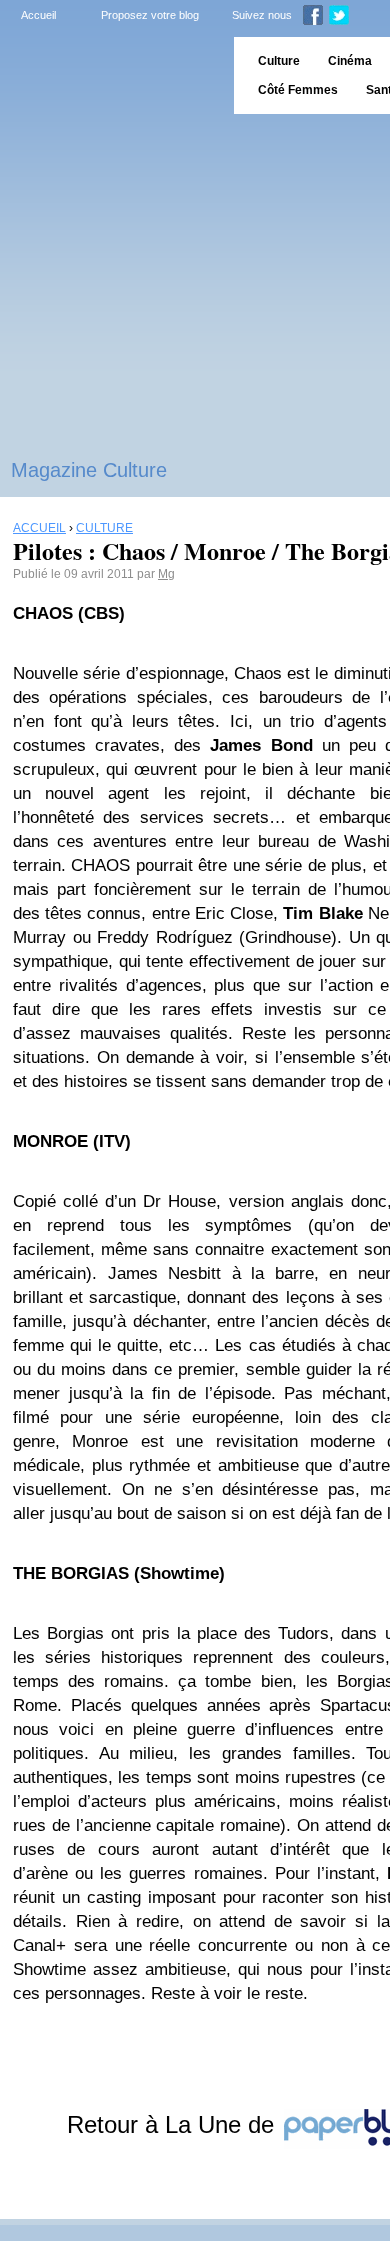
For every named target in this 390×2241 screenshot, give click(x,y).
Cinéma (350, 61)
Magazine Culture (89, 470)
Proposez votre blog (150, 15)
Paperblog (110, 75)
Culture (279, 61)
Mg (166, 574)
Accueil (38, 15)
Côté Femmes (298, 90)
